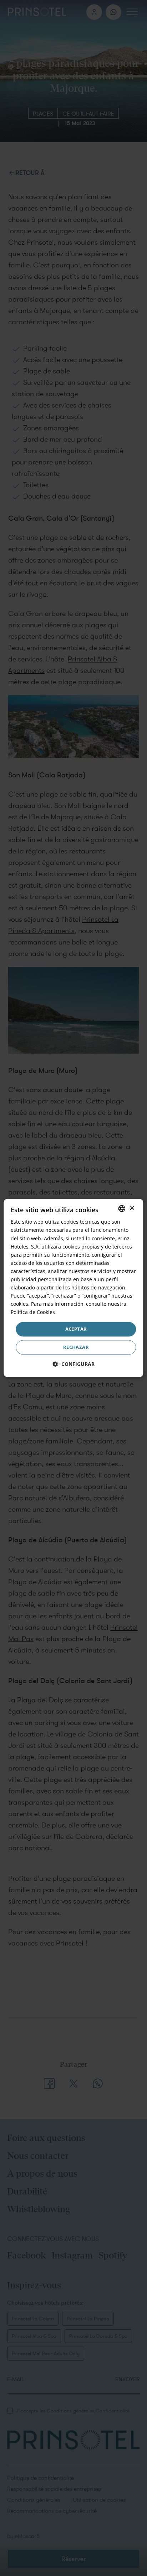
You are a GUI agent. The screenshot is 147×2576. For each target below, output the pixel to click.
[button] (74, 1364)
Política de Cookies (33, 1312)
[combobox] (122, 1208)
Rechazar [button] (76, 1347)
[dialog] (73, 1288)
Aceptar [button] (76, 1329)
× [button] (132, 1208)
